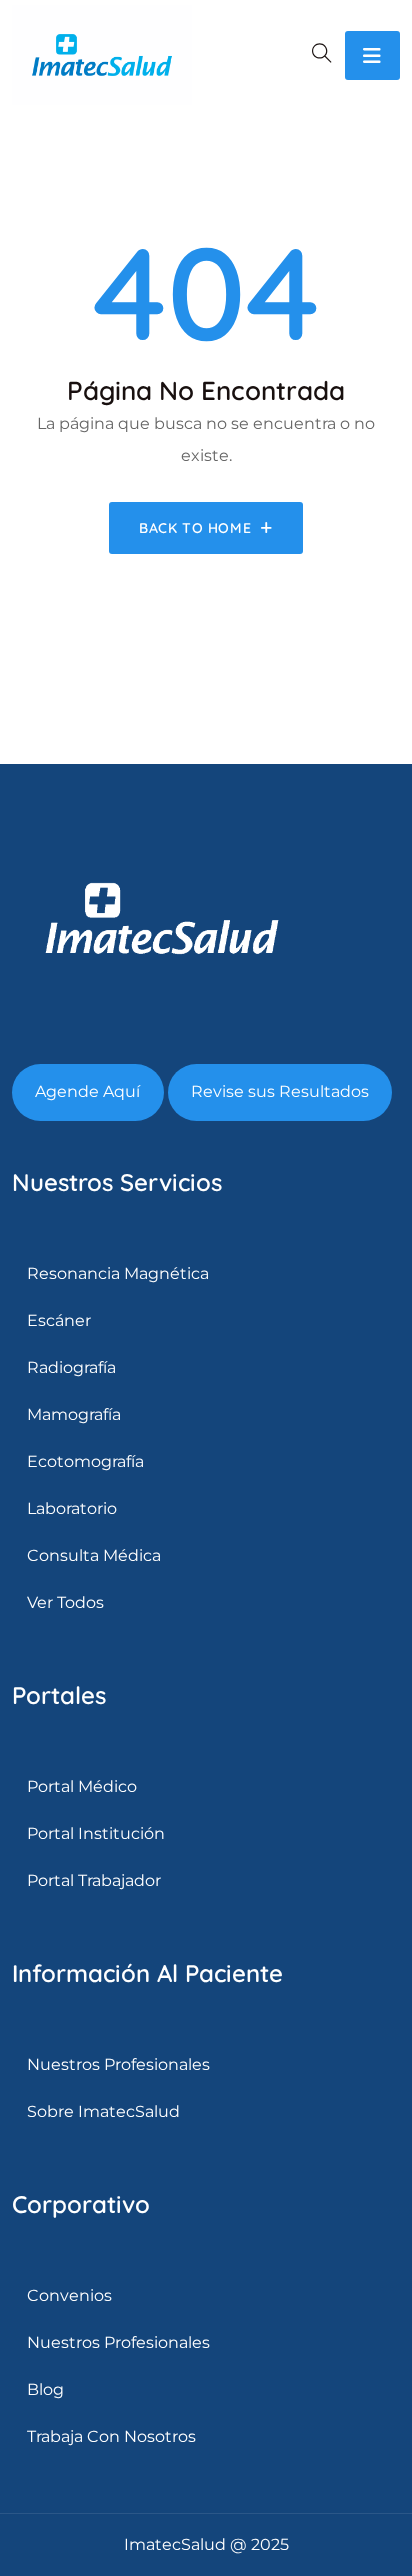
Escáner (59, 1320)
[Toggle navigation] (372, 55)
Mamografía (74, 1414)
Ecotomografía (85, 1461)
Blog (45, 2389)
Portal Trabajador (94, 1880)
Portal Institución (96, 1833)
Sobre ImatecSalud (103, 2111)
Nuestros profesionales (118, 2342)
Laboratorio (72, 1508)
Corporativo (81, 2204)
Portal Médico (82, 1786)
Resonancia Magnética (118, 1273)
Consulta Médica (94, 1555)
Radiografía (71, 1367)
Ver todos (65, 1602)
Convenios (69, 2295)
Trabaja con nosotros (111, 2436)
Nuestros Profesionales (118, 2064)
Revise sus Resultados (280, 1091)
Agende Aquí (87, 1091)
